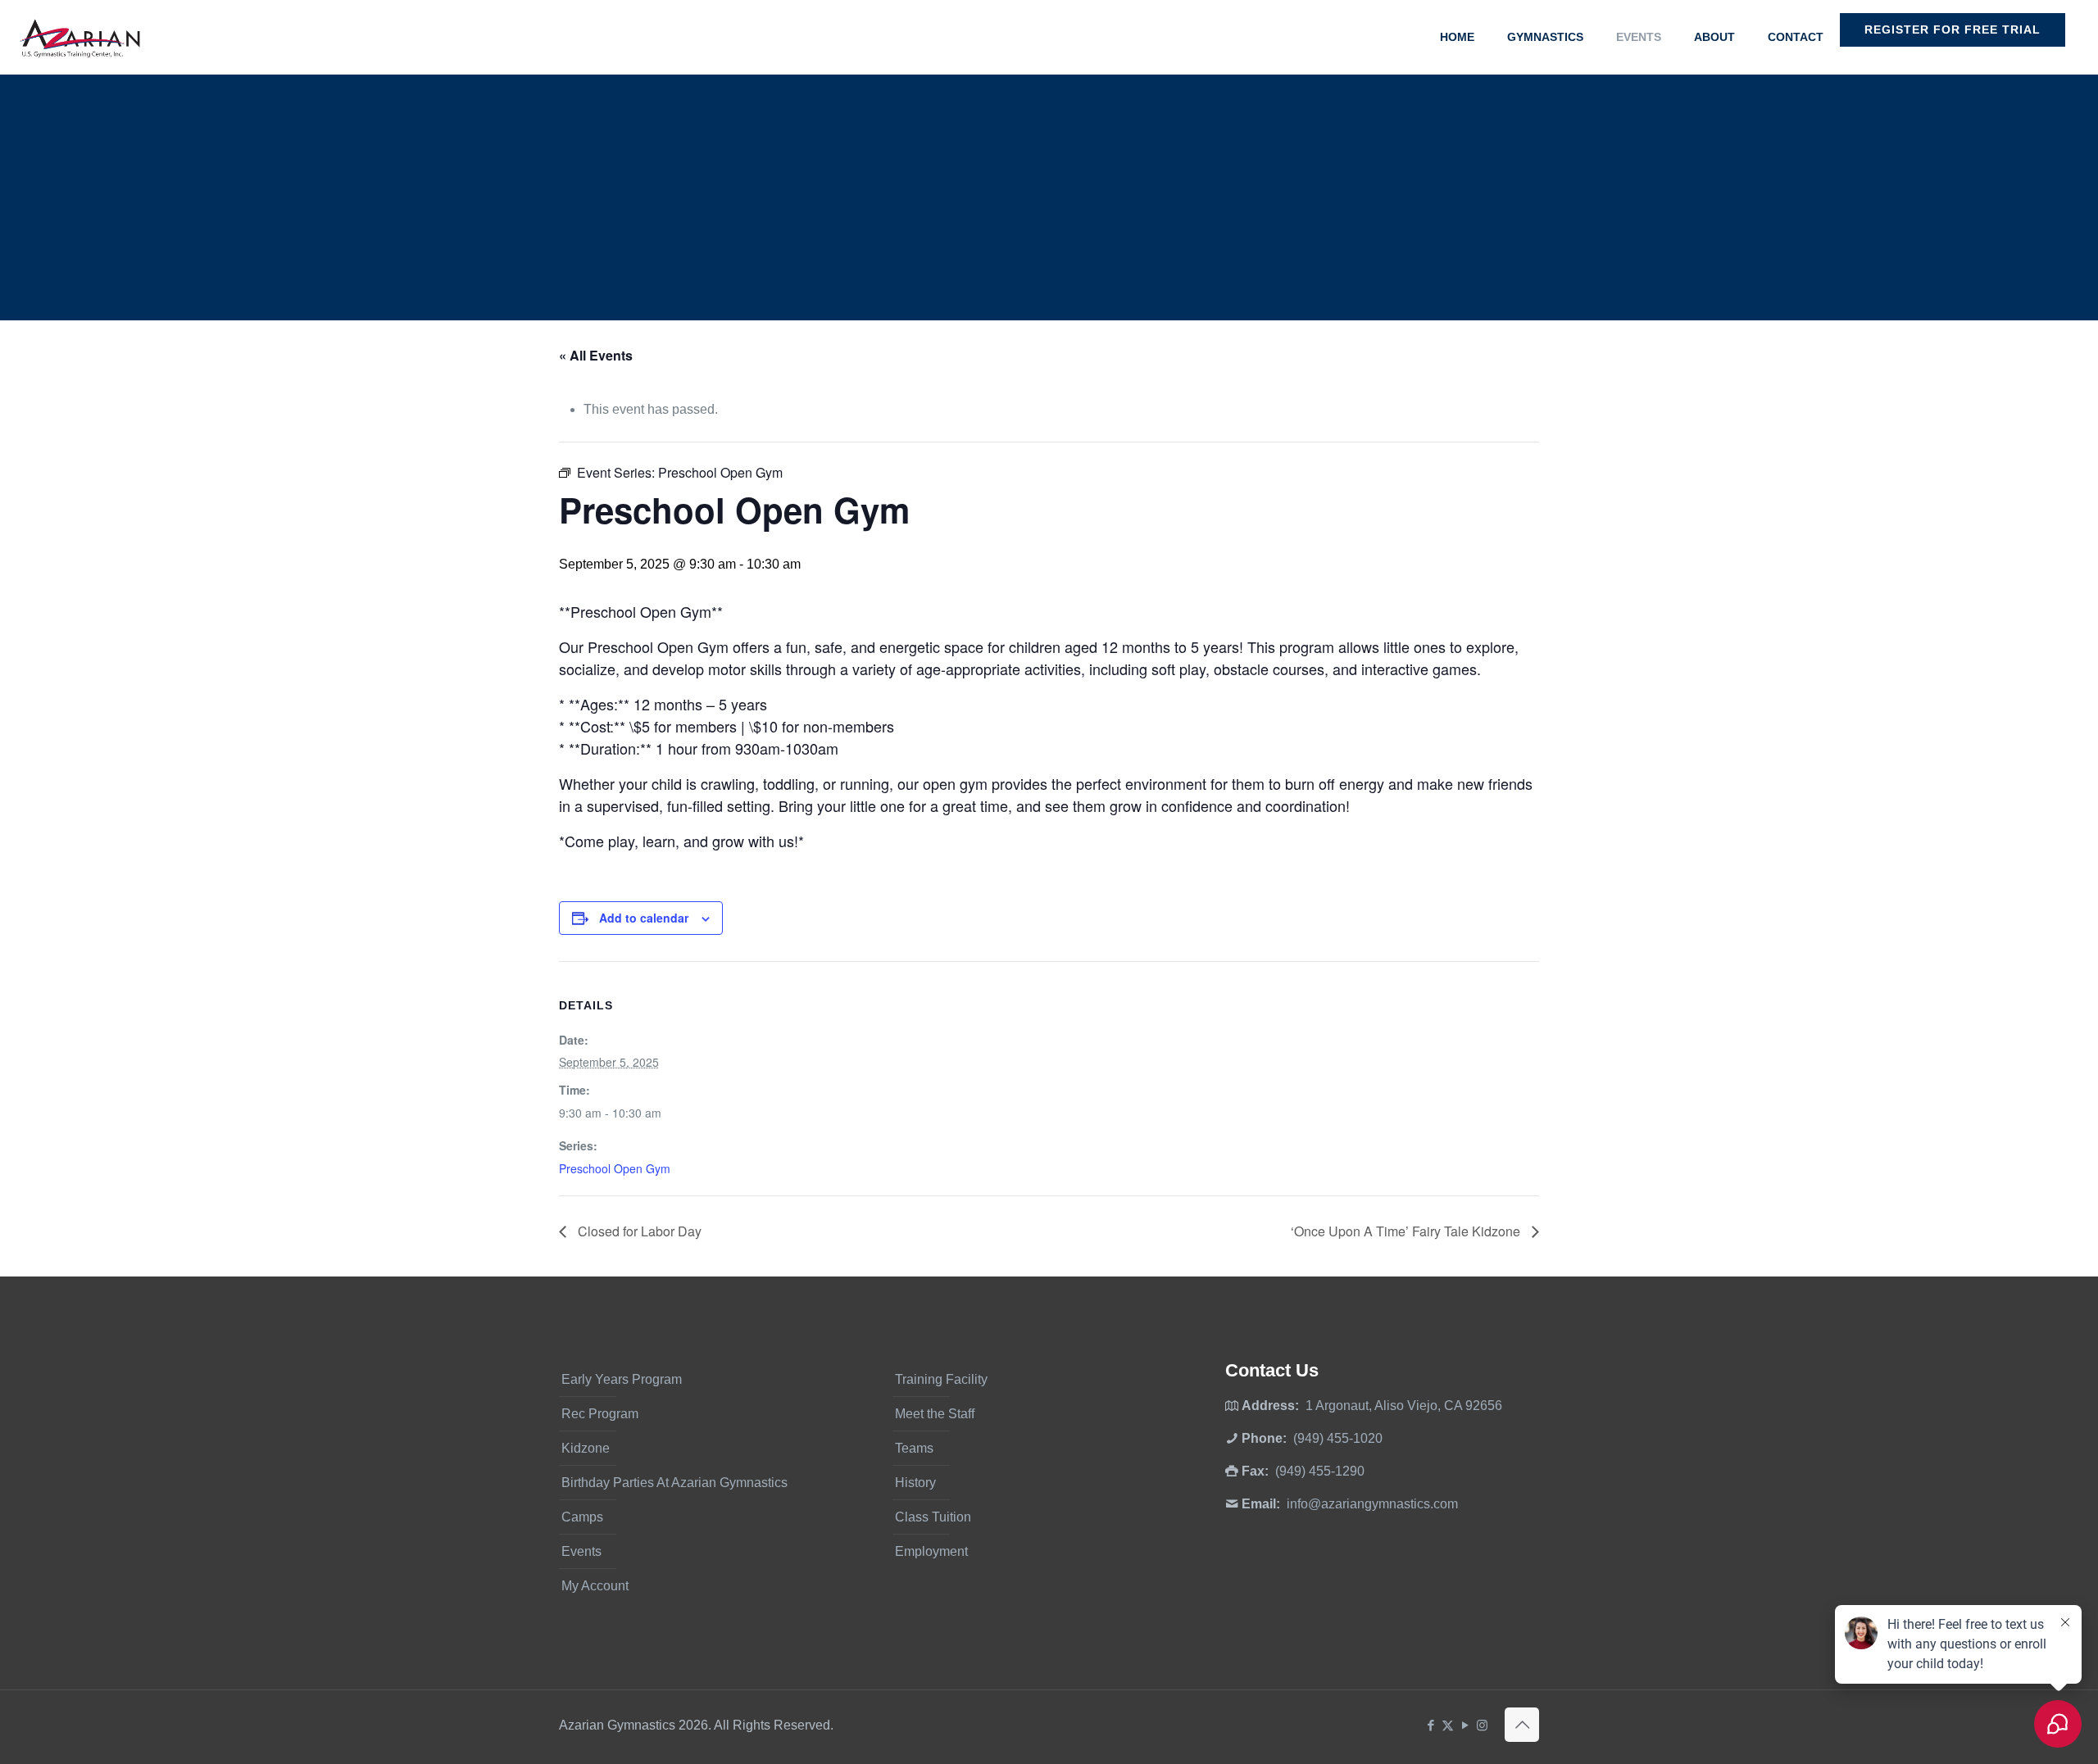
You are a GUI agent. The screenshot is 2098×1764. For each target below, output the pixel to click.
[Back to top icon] (1522, 1725)
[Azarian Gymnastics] (79, 37)
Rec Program (600, 1414)
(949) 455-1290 (1320, 1471)
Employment (931, 1551)
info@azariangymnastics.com (1372, 1504)
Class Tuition (933, 1517)
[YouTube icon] (1465, 1725)
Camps (582, 1517)
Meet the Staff (935, 1414)
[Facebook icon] (1430, 1725)
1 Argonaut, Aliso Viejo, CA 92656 (1404, 1406)
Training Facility (941, 1379)
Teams (914, 1448)
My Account (595, 1586)
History (915, 1483)
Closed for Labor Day (638, 1231)
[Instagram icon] (1482, 1725)
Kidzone (586, 1448)
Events (581, 1551)
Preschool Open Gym (615, 1168)
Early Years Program (622, 1379)
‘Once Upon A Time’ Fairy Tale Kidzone (1407, 1231)
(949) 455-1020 (1338, 1438)
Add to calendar (644, 918)
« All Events (596, 355)
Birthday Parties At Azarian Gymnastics (674, 1483)
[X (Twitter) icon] (1448, 1725)
